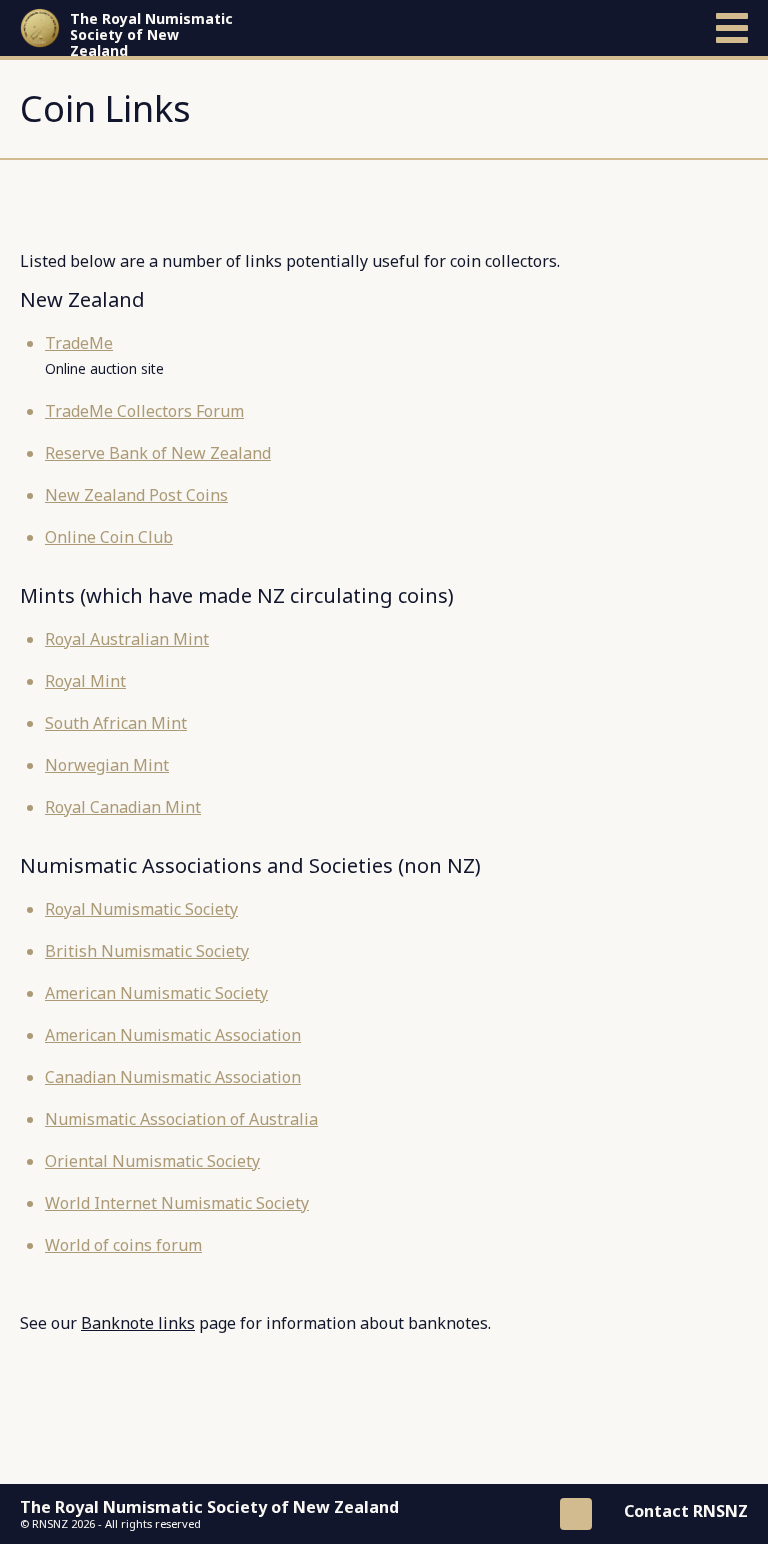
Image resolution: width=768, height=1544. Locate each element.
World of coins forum (123, 1245)
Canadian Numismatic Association (173, 1077)
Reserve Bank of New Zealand (158, 453)
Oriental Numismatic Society (152, 1161)
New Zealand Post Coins (136, 495)
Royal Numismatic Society (141, 909)
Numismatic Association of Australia (181, 1119)
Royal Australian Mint (127, 639)
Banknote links (138, 1323)
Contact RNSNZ (686, 1511)
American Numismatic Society (156, 993)
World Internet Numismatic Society (177, 1203)
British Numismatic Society (147, 951)
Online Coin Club (109, 537)
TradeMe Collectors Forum (144, 411)
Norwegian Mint (107, 765)
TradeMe (79, 343)
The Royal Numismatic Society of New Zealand (151, 34)
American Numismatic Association (173, 1035)
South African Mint (116, 723)
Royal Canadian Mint (123, 807)
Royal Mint (85, 681)
